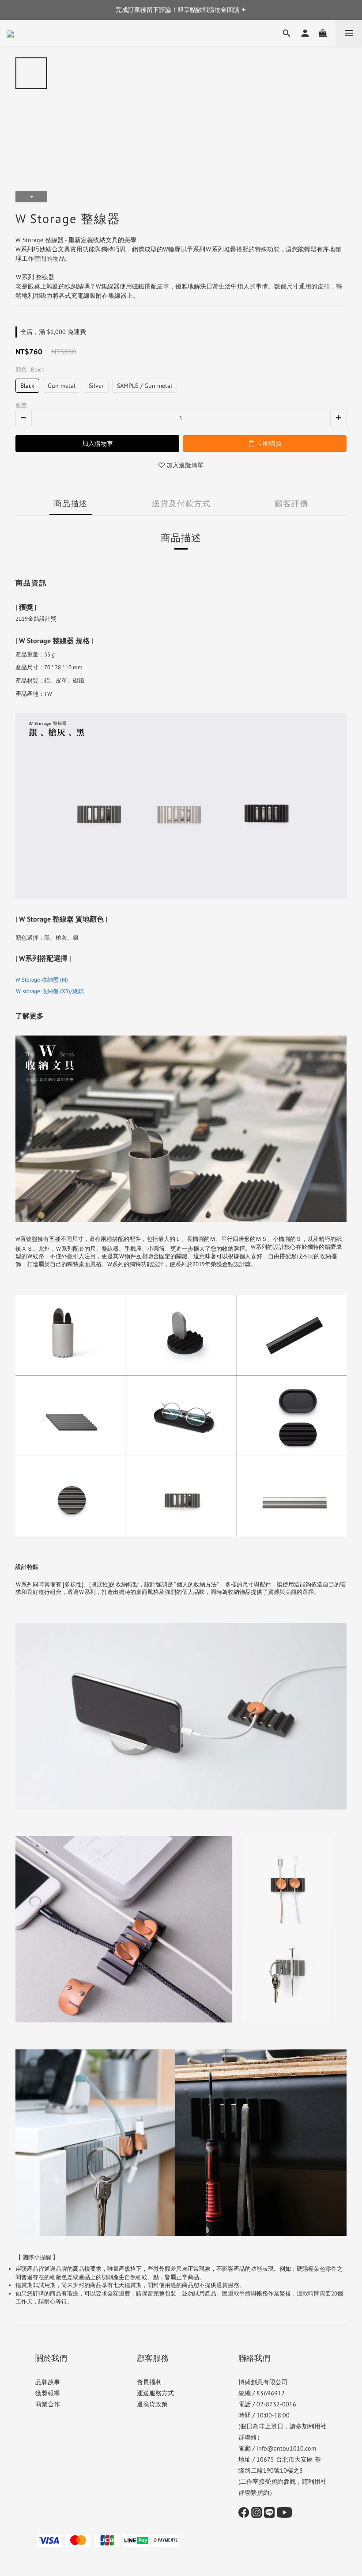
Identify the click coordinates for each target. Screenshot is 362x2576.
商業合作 (48, 2404)
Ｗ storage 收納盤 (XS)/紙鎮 (50, 991)
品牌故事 (48, 2382)
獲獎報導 (48, 2393)
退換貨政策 (152, 2404)
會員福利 (149, 2382)
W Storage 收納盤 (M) (42, 980)
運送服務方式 (155, 2393)
